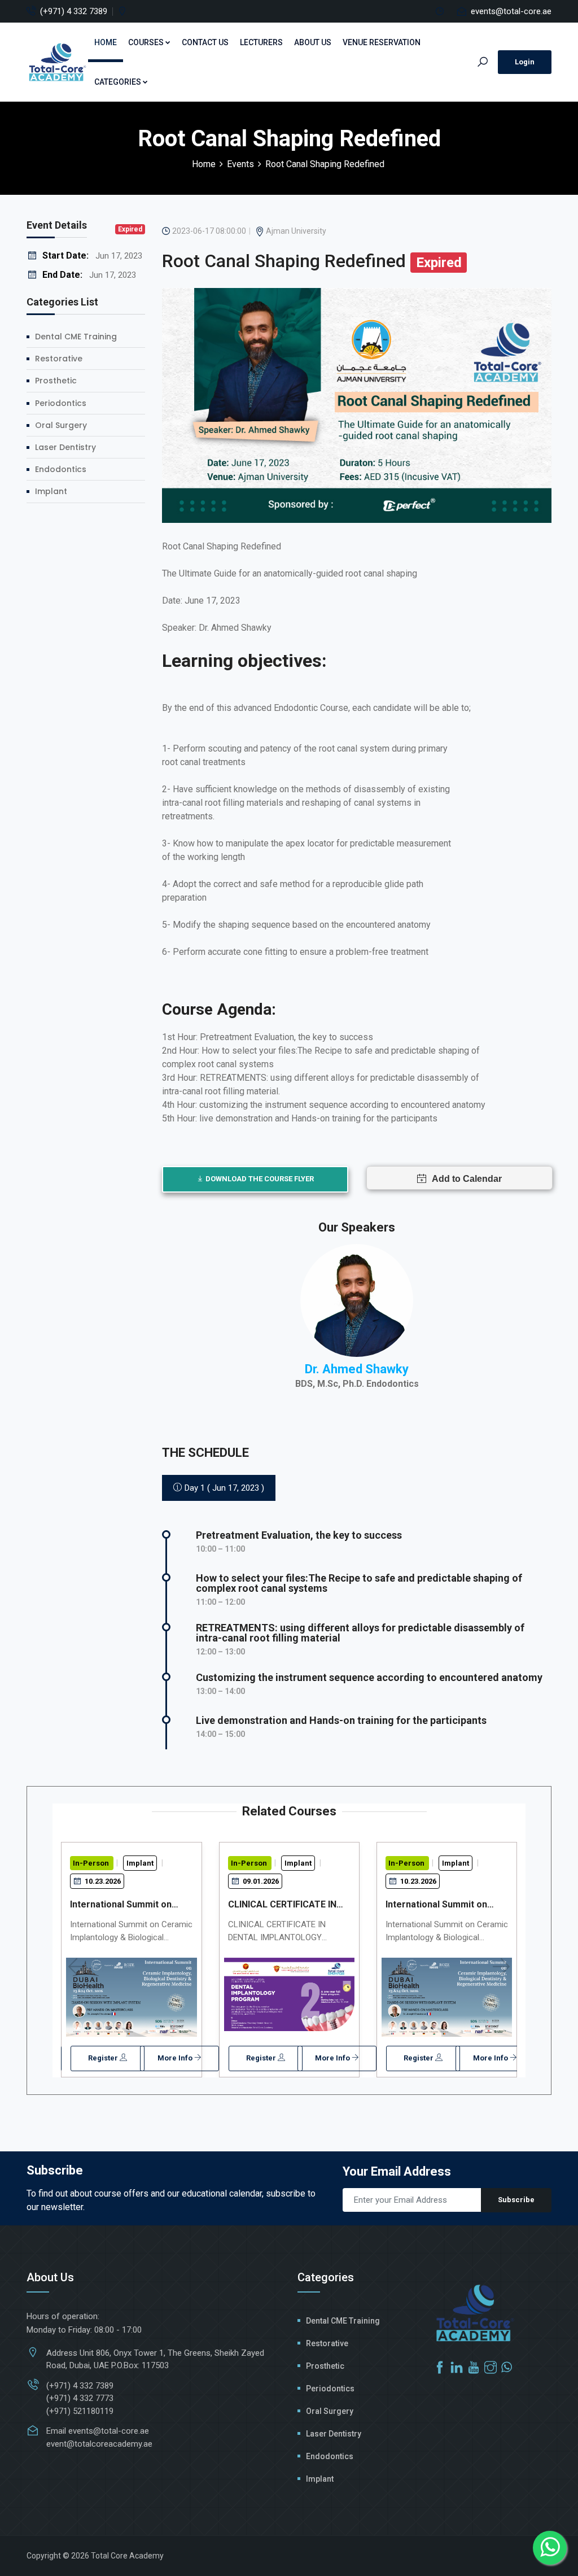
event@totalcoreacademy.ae (99, 2444)
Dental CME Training (76, 337)
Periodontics (61, 403)
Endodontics (61, 469)
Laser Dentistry (65, 447)
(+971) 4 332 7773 (80, 2398)
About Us (313, 42)
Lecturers (261, 42)
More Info (176, 2058)
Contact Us (205, 42)
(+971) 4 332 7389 (74, 11)
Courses (146, 42)
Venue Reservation (382, 42)
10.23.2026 (102, 1881)
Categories (118, 82)
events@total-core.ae (511, 11)
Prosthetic (56, 381)
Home (106, 42)
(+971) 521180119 (80, 2411)
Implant (51, 491)
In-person (92, 1863)
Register (104, 2058)
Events (240, 164)
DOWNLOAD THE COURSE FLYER (259, 1179)
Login (525, 62)
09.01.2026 (260, 1881)
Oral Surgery (61, 425)
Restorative (59, 359)
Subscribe (516, 2200)
